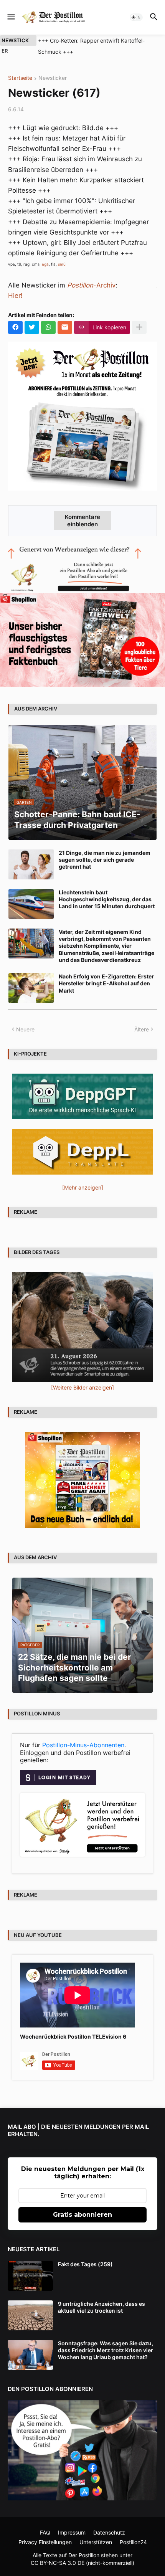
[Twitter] (32, 327)
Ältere (142, 1029)
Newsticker (53, 78)
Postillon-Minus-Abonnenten (83, 1745)
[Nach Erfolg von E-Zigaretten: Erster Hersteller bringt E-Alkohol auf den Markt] (31, 988)
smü (62, 264)
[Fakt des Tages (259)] (30, 2276)
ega (45, 264)
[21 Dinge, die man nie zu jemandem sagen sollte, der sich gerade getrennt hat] (31, 864)
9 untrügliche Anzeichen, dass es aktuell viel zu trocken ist (101, 2307)
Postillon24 (133, 2542)
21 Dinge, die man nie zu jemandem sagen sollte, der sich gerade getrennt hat (105, 860)
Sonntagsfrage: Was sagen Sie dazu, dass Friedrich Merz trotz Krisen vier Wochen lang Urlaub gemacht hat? (106, 2350)
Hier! (15, 296)
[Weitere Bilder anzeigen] (82, 1387)
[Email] (65, 327)
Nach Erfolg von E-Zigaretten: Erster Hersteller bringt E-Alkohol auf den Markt (106, 983)
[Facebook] (15, 327)
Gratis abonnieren (82, 2215)
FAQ (45, 2532)
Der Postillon (84, 2555)
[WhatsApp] (48, 327)
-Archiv (91, 285)
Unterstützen (96, 2542)
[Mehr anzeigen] (139, 327)
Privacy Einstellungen (45, 2542)
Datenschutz (109, 2532)
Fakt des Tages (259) (85, 2264)
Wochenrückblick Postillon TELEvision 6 (73, 2037)
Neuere (25, 1029)
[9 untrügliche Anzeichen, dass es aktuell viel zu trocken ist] (30, 2315)
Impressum (72, 2532)
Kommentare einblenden (82, 520)
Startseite (20, 78)
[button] (11, 17)
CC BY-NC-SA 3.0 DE (58, 2563)
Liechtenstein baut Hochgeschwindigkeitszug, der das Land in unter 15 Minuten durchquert (107, 899)
